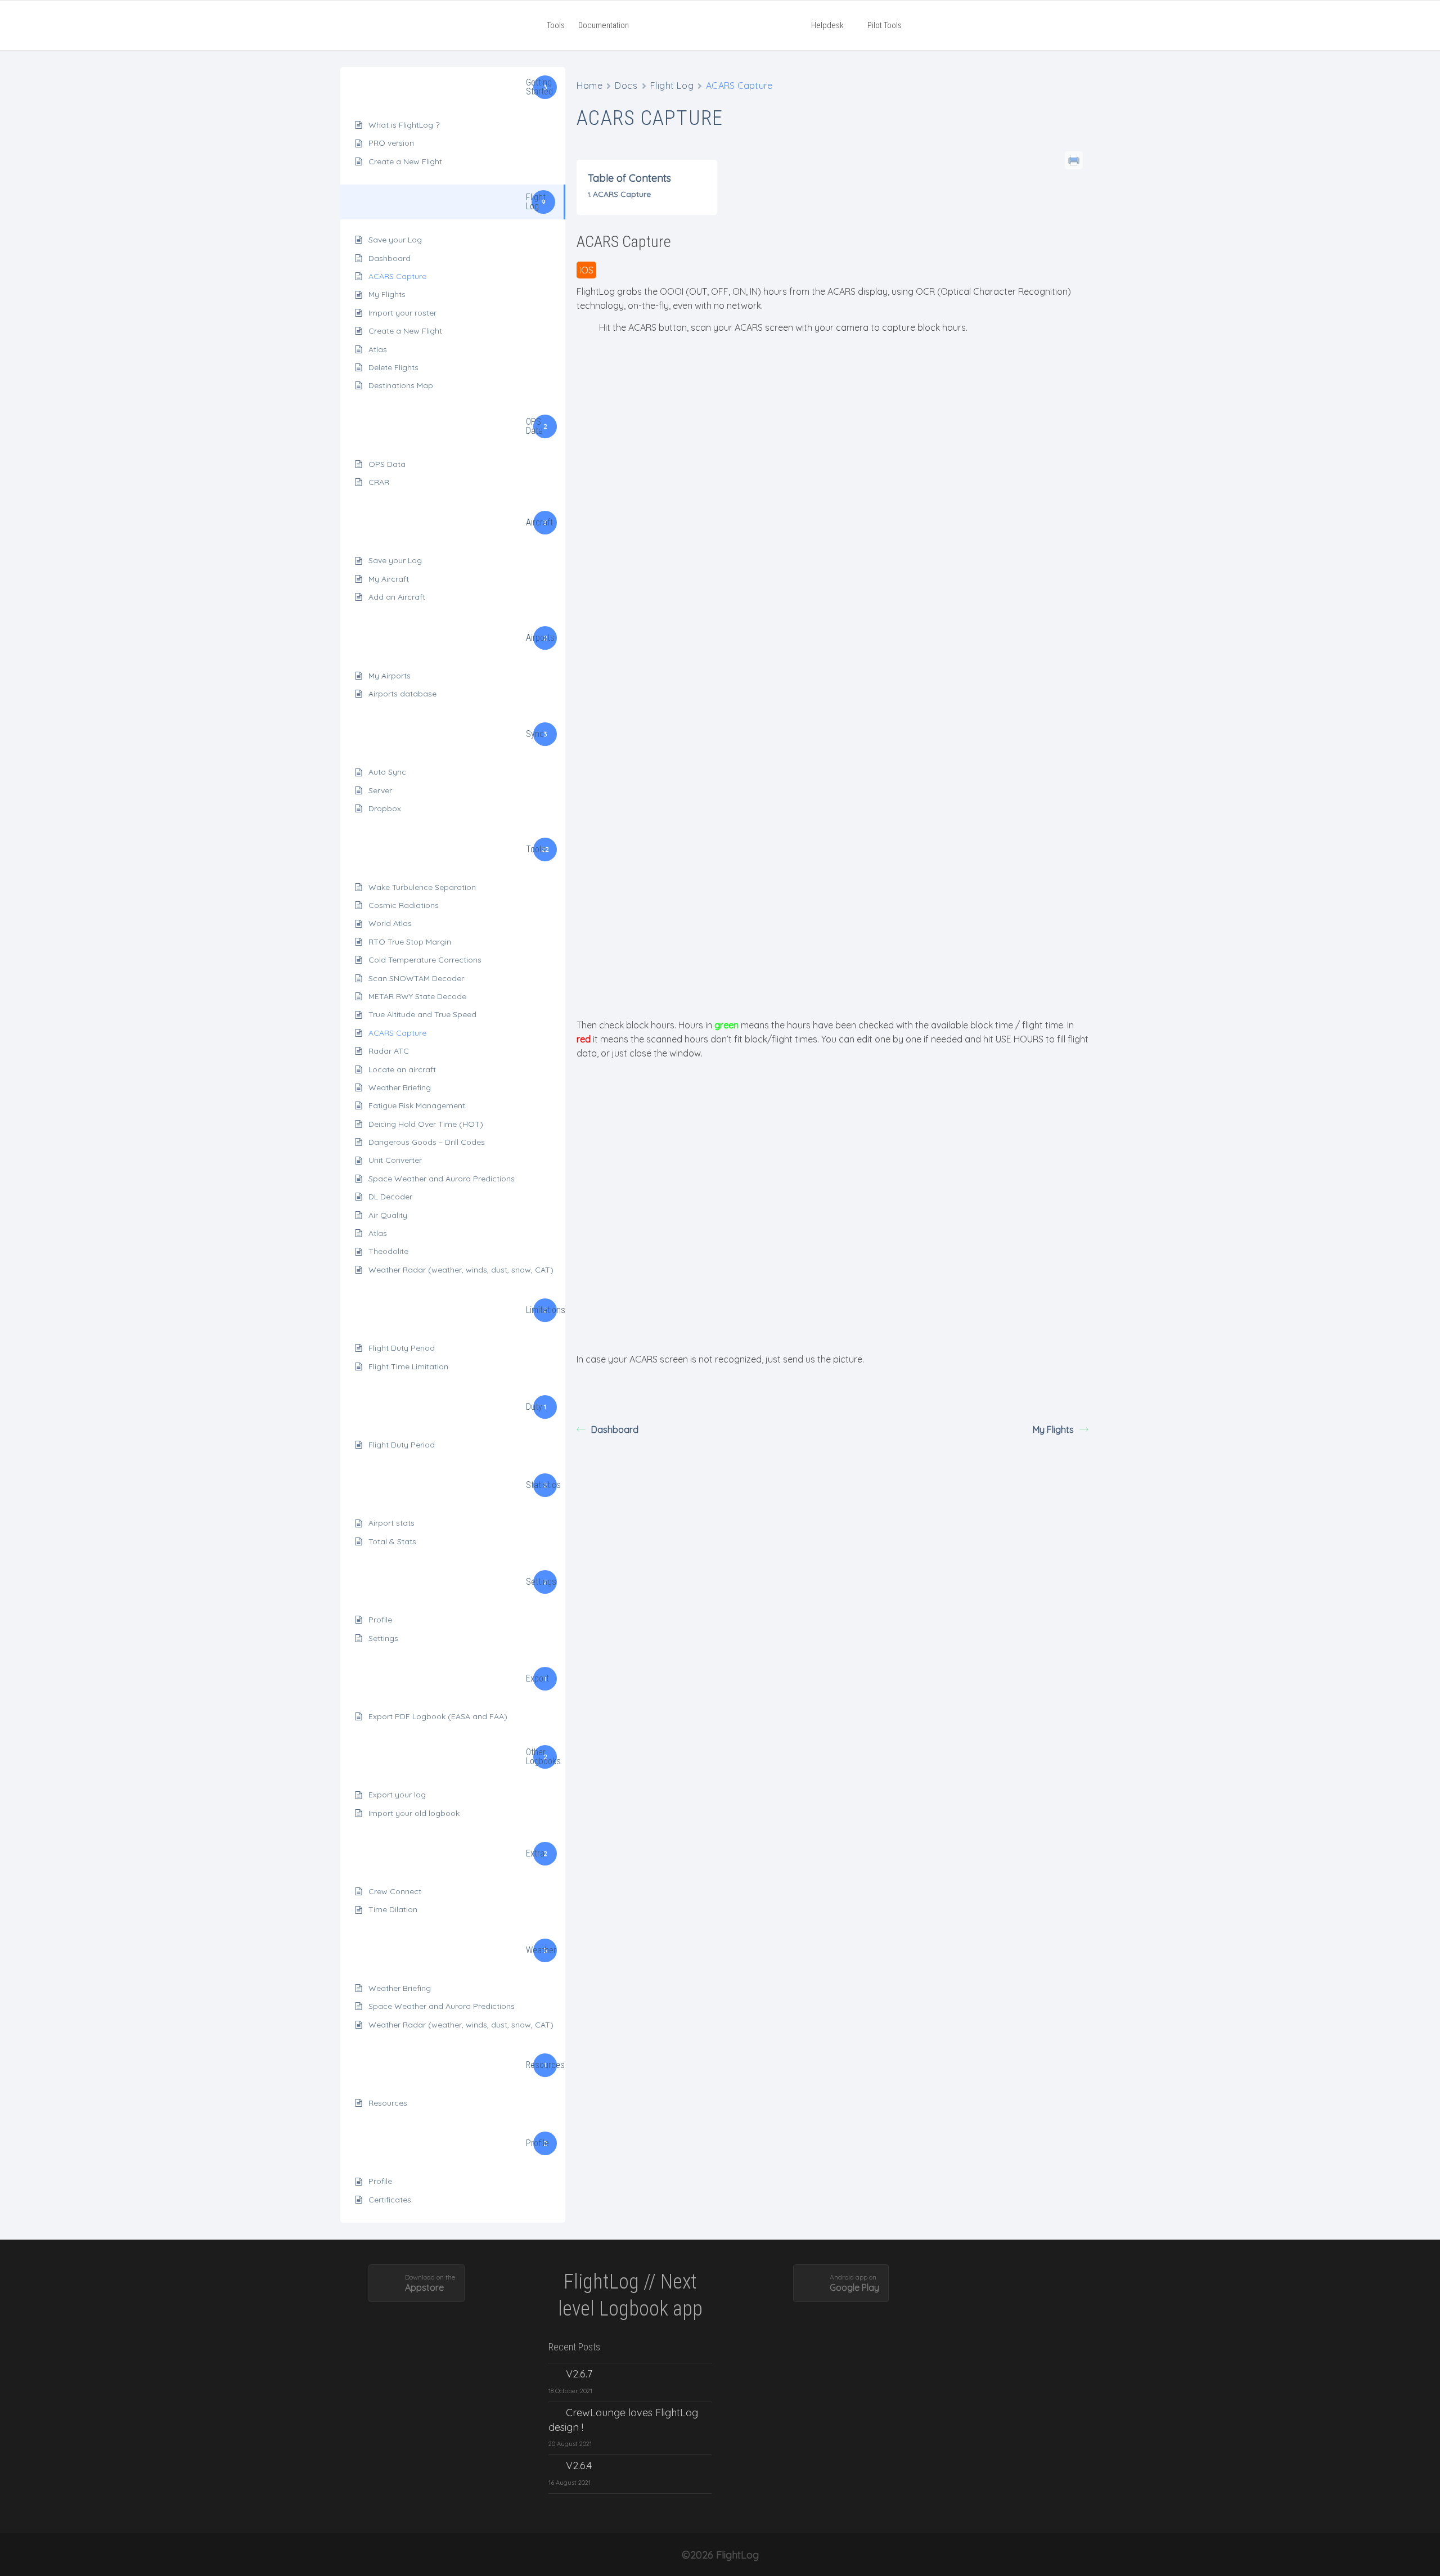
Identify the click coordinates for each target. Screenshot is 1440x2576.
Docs (626, 86)
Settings (383, 1638)
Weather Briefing (400, 1087)
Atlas (378, 349)
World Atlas (390, 923)
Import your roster (402, 313)
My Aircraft (389, 579)
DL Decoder (390, 1197)
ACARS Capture (397, 276)
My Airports (390, 676)
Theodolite (388, 1251)
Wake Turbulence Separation (422, 887)
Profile (380, 1620)
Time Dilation (393, 1909)
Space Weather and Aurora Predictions (442, 1179)
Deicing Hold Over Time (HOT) (426, 1124)
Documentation (604, 25)
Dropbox (385, 808)
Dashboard (390, 258)
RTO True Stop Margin (410, 942)
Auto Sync (387, 772)
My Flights (387, 294)
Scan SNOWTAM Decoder (416, 978)
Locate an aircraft (402, 1069)
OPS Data (387, 464)
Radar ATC (389, 1051)
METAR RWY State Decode (417, 996)
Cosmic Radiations (404, 905)
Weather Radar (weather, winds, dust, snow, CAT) (461, 1270)
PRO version (391, 143)
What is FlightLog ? (404, 125)
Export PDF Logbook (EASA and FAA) (438, 1716)
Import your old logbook (414, 1813)
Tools (556, 25)
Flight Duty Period (402, 1348)
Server (380, 790)
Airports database (402, 694)
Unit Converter (395, 1160)
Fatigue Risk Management (417, 1105)
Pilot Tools (884, 25)
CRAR (379, 482)
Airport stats (391, 1523)
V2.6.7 (579, 2374)
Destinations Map (401, 385)
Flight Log (672, 86)
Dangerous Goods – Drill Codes (427, 1142)
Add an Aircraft (397, 597)
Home (589, 86)
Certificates (390, 2200)
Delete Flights (393, 367)
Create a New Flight (405, 161)
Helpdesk (827, 25)
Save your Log (395, 240)
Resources (388, 2103)
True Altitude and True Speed (422, 1014)
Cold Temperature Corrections (425, 960)
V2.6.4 (579, 2465)
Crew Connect (395, 1891)
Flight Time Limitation (408, 1366)
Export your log (397, 1795)
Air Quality (388, 1215)
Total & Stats (392, 1541)
